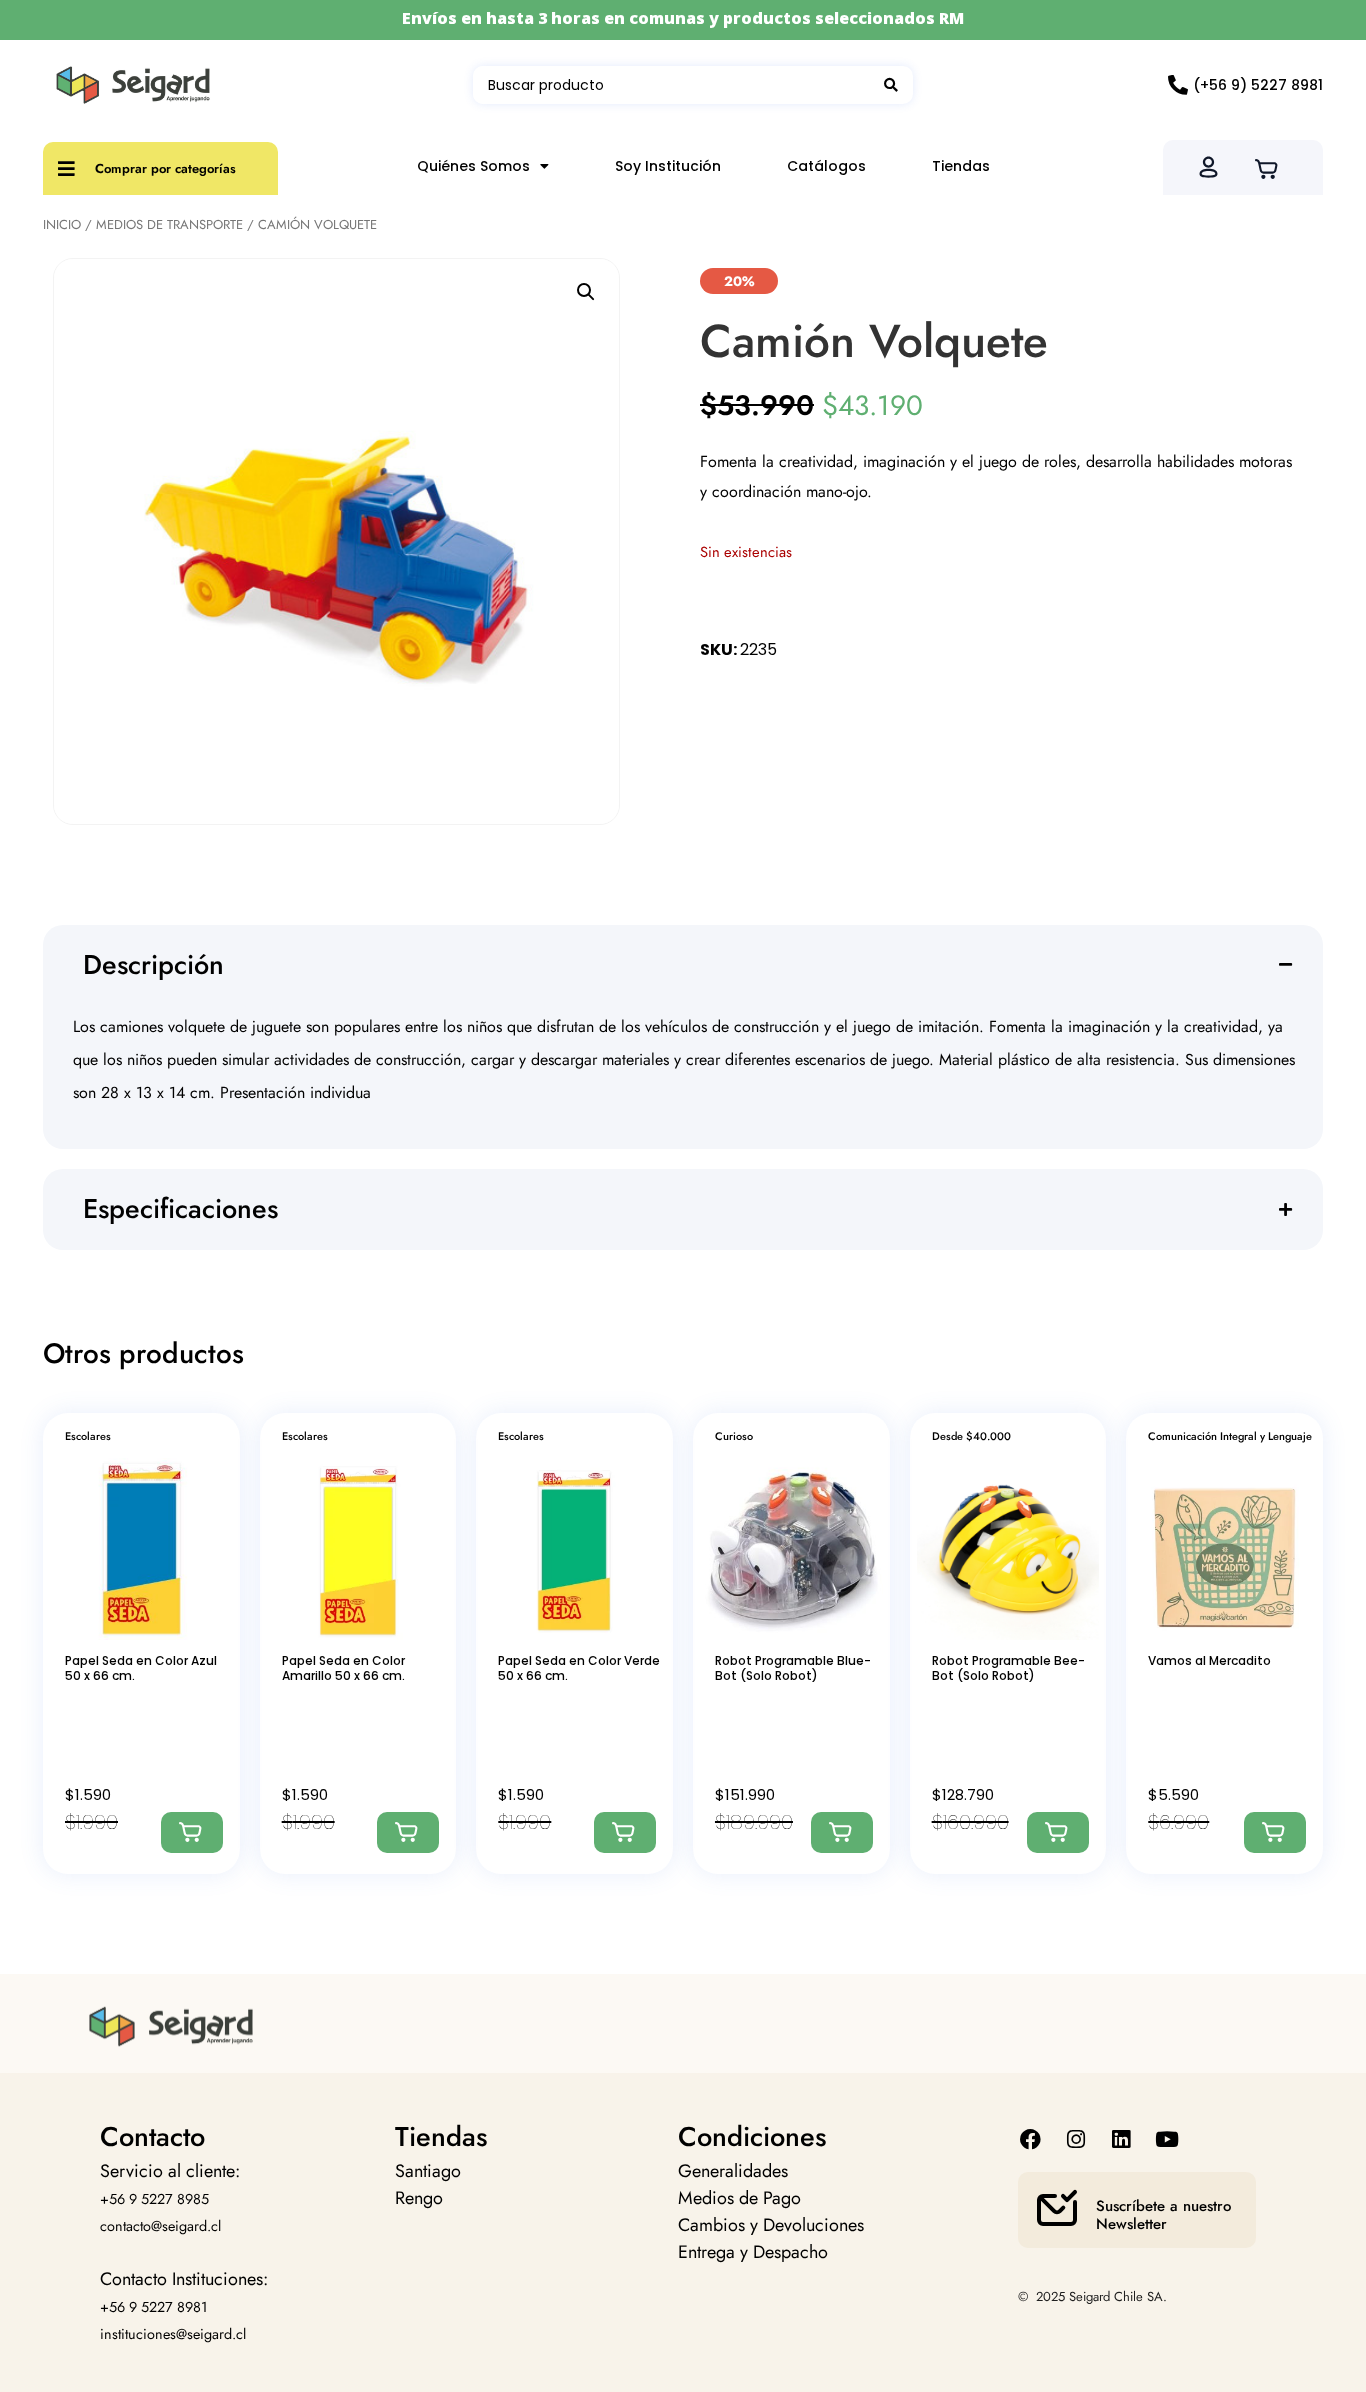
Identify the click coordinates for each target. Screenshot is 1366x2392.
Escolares (88, 1436)
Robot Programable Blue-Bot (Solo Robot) (793, 1667)
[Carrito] (1272, 167)
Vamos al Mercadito (1209, 1660)
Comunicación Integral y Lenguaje (1230, 1436)
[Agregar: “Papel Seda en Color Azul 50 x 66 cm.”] (192, 1832)
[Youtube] (1166, 2139)
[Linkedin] (1121, 2139)
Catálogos (826, 166)
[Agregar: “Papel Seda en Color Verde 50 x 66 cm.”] (625, 1832)
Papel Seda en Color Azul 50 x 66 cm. (141, 1667)
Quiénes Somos (473, 166)
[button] (586, 292)
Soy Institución (668, 166)
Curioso (734, 1436)
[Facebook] (1030, 2139)
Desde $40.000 (971, 1436)
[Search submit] (891, 85)
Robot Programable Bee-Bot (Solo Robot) (1008, 1667)
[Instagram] (1076, 2139)
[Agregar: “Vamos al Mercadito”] (1275, 1832)
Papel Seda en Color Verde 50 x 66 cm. (579, 1667)
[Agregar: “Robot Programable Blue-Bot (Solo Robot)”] (842, 1832)
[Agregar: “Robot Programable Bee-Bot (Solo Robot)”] (1058, 1832)
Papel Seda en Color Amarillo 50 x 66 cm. (343, 1667)
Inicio (62, 224)
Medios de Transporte (169, 224)
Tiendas (961, 166)
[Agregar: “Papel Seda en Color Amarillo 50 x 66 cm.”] (408, 1832)
